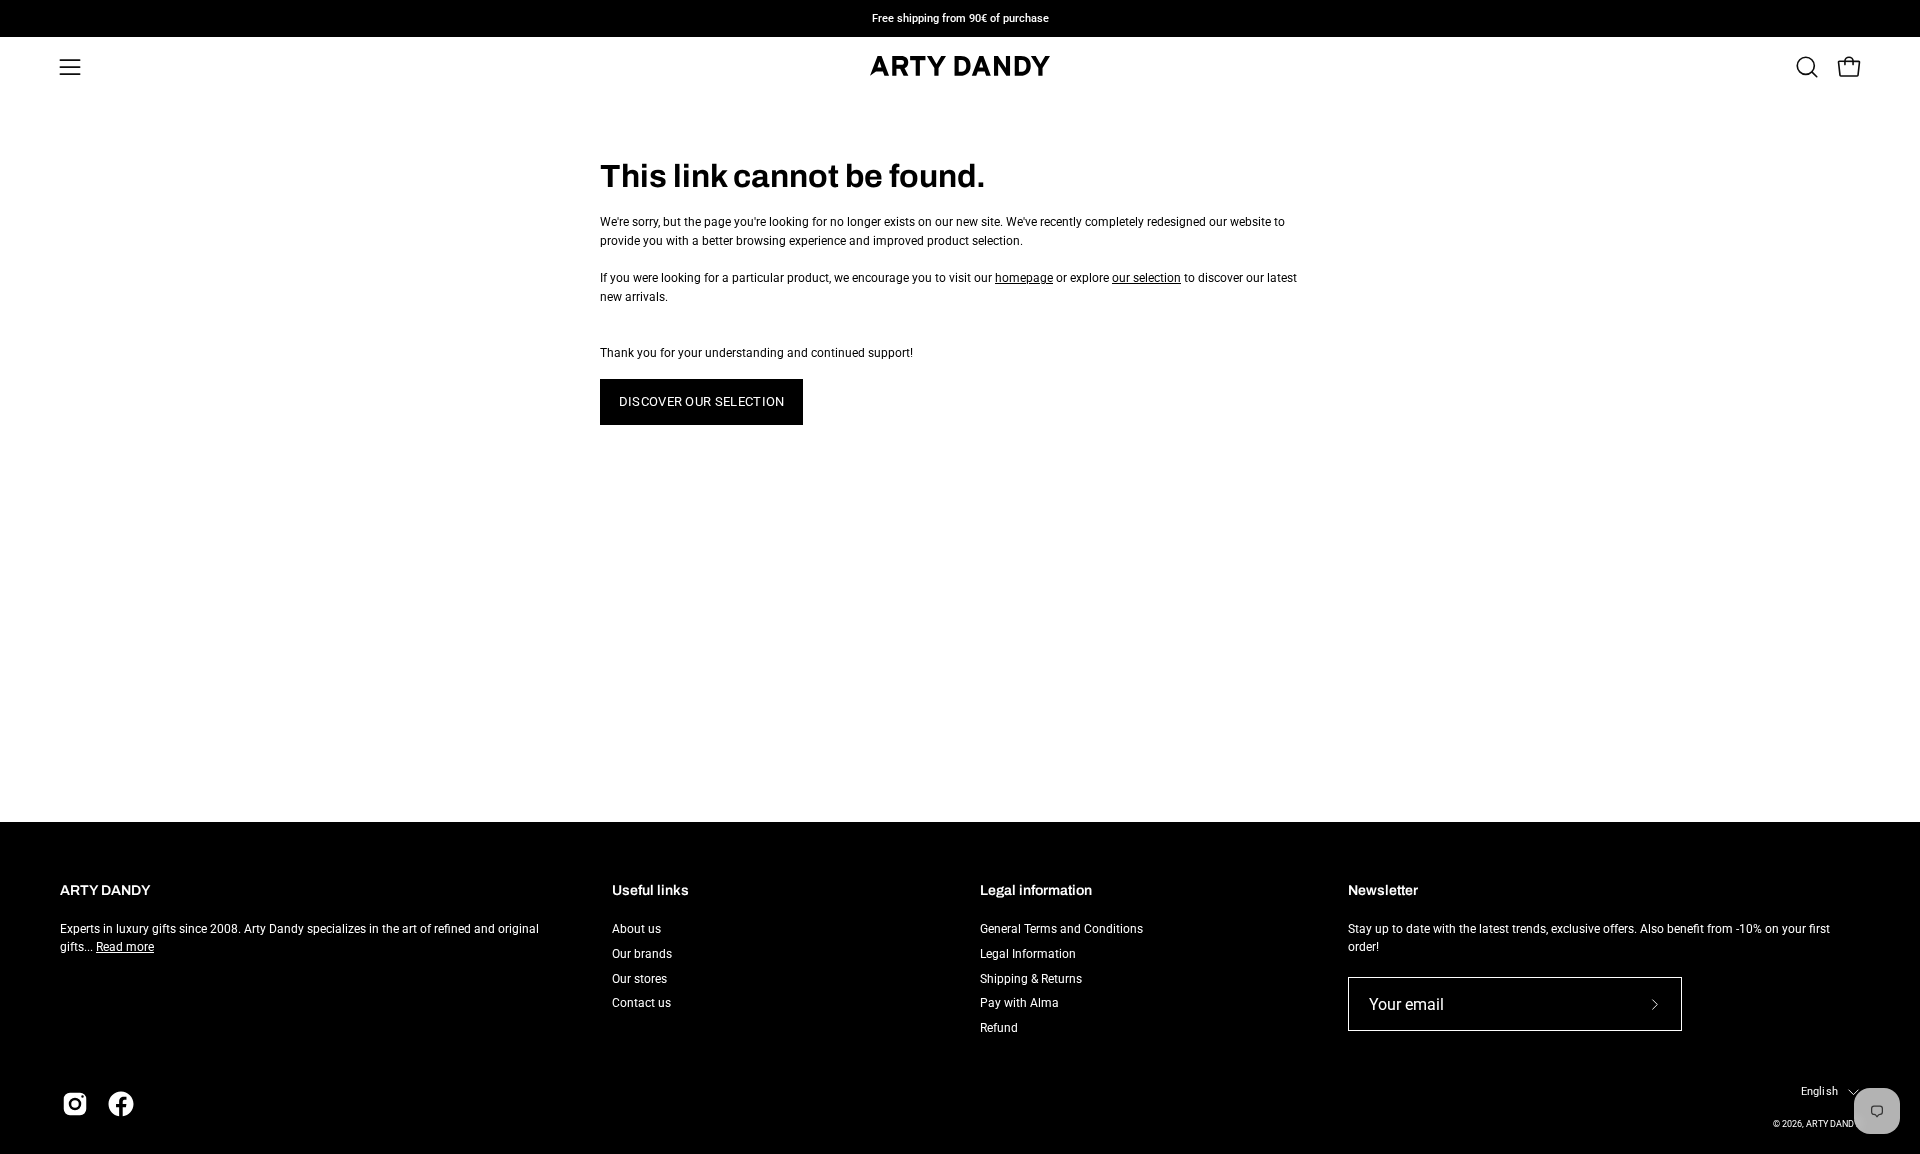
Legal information (1036, 890)
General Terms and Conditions (1061, 929)
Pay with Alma (1019, 1003)
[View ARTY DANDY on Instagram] (75, 1104)
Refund (999, 1028)
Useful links (650, 890)
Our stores (639, 978)
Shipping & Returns (1031, 978)
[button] (1807, 67)
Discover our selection (702, 401)
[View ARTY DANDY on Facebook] (121, 1104)
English (1819, 1091)
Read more (125, 947)
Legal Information (1028, 953)
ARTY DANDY (1832, 1124)
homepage (1024, 278)
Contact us (641, 1003)
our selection (1146, 278)
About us (636, 929)
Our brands (642, 953)
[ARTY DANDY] (960, 67)
